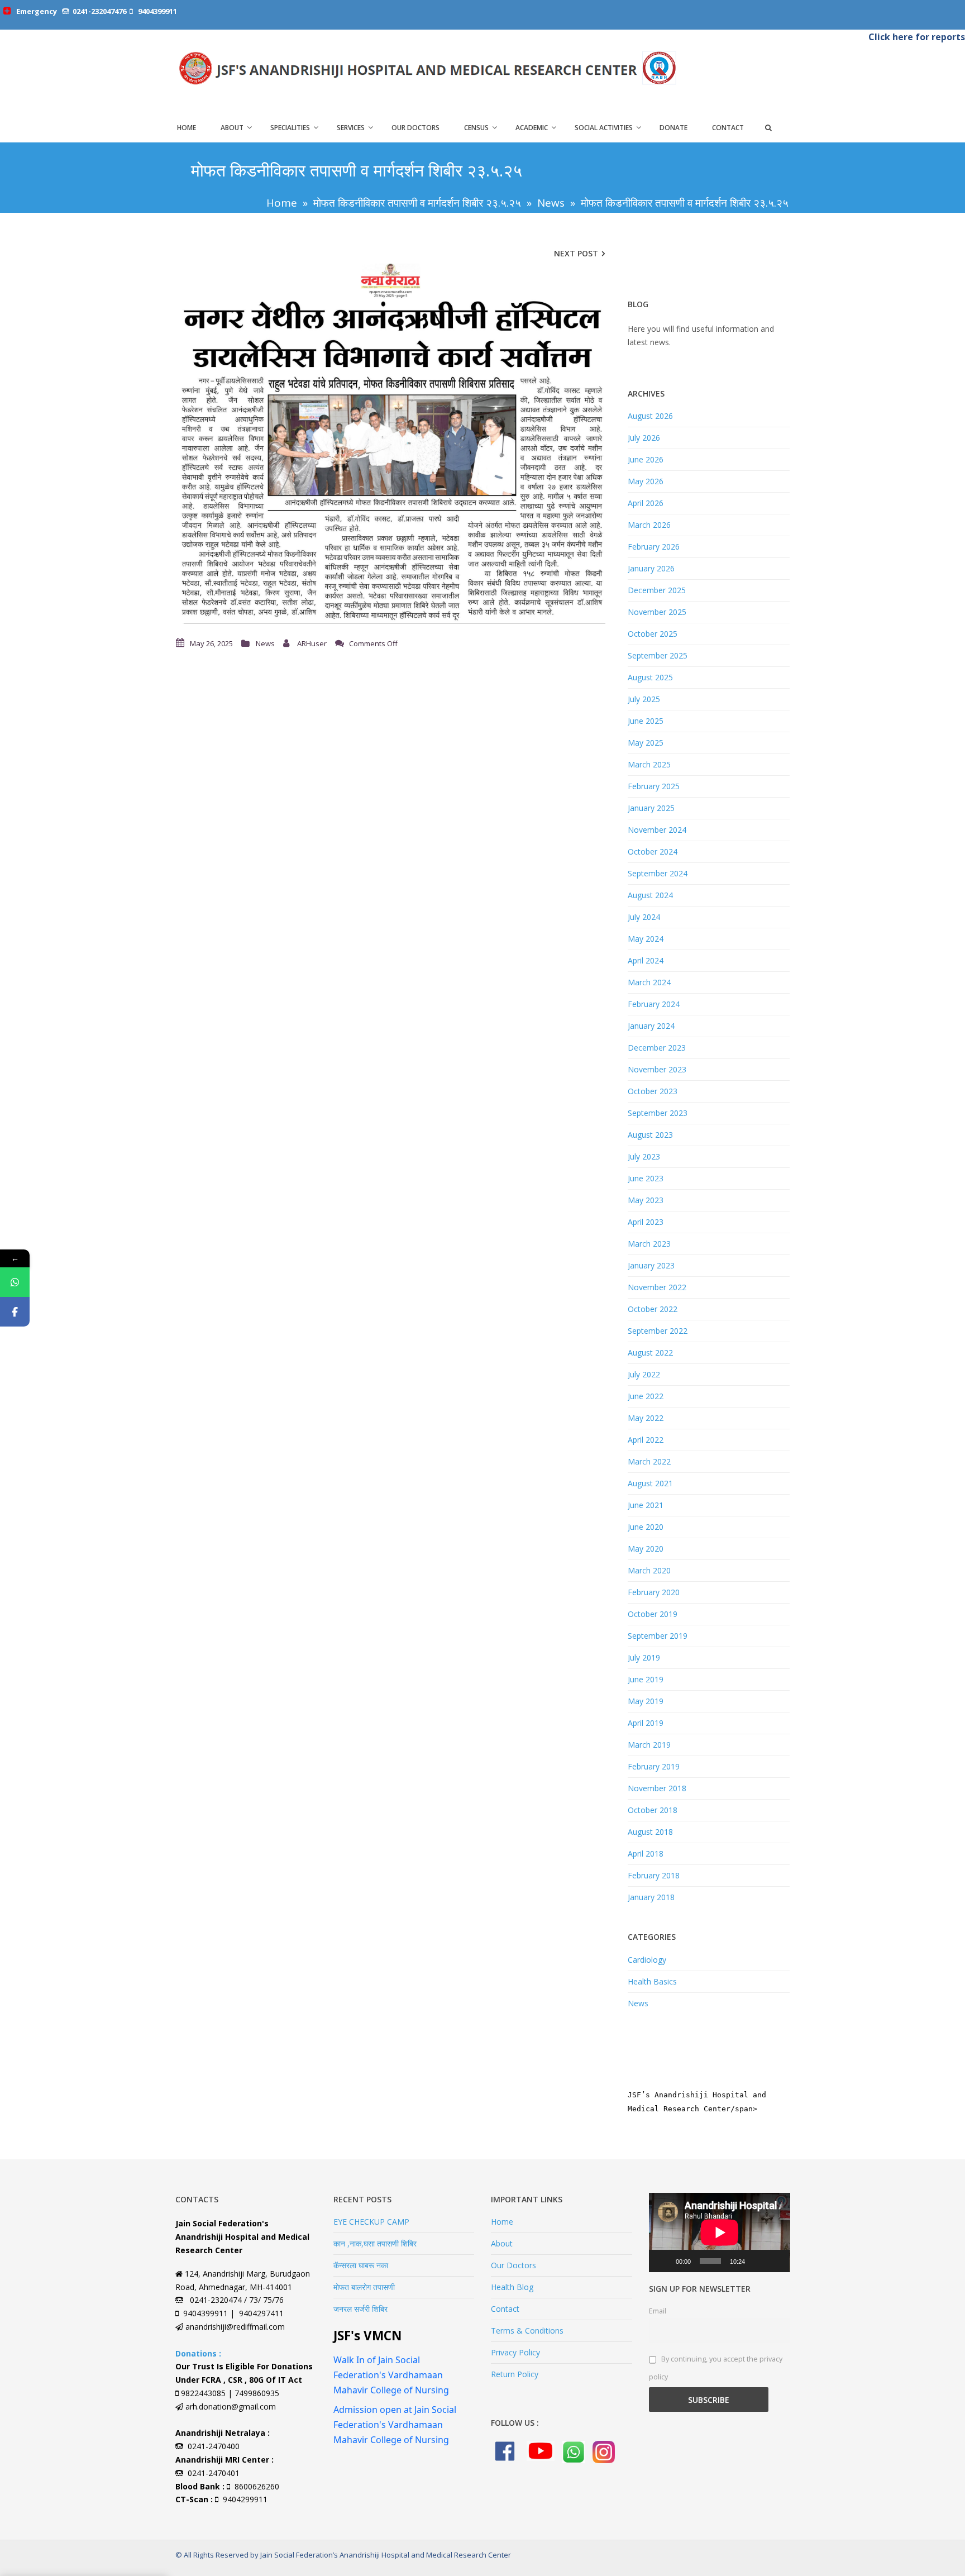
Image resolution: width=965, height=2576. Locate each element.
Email (658, 2311)
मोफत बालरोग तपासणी (364, 2287)
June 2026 (646, 459)
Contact (728, 128)
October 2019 (653, 1614)
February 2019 (654, 1766)
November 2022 (657, 1287)
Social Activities (604, 128)
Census (476, 128)
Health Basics (652, 1981)
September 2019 (658, 1636)
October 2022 (653, 1309)
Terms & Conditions (527, 2331)
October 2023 (653, 1091)
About (232, 128)
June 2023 (646, 1178)
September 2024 (658, 873)
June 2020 (646, 1527)
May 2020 (646, 1549)
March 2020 (649, 1570)
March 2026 (649, 525)
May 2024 (646, 939)
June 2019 (646, 1679)
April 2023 (646, 1222)
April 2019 (646, 1723)
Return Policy (515, 2374)
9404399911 (157, 11)
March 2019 (649, 1745)
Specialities (290, 128)
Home (187, 128)
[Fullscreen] (775, 2261)
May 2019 (646, 1701)
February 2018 (654, 1875)
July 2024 (644, 917)
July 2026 (644, 438)
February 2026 (654, 547)
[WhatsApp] (15, 1282)
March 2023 (649, 1244)
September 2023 (658, 1113)
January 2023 (651, 1265)
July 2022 (644, 1374)
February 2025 (654, 786)
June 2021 (646, 1505)
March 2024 (649, 982)
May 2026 (646, 481)
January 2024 (651, 1026)
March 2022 (649, 1461)
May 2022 (646, 1418)
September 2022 (658, 1331)
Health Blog (512, 2287)
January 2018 (651, 1897)
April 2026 (646, 503)
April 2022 (646, 1440)
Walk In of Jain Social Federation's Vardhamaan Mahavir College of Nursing (391, 2375)
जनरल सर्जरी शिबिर (360, 2309)
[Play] (663, 2261)
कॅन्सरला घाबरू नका (361, 2265)
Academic (532, 128)
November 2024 (657, 830)
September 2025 (658, 655)
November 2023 (657, 1069)
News (551, 203)
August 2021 (650, 1483)
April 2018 (646, 1854)
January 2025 (651, 808)
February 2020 (654, 1592)
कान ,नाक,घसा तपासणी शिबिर (375, 2243)
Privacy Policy (515, 2352)
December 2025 (657, 590)
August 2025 (650, 677)
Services (351, 128)
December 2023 (657, 1048)
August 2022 (650, 1353)
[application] (720, 2232)
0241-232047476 (99, 11)
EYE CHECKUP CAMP (371, 2222)
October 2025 (653, 634)
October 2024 (653, 851)
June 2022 (646, 1396)
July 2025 (644, 699)
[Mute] (757, 2261)
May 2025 (646, 743)
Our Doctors (415, 128)
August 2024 (650, 895)
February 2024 (654, 1004)
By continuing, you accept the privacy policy (716, 2368)
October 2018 (653, 1810)
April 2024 (646, 960)
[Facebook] (15, 1312)
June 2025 (646, 721)
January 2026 (651, 568)
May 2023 (646, 1200)
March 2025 (649, 764)
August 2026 (650, 416)
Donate (673, 128)
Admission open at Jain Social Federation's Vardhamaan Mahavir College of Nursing (395, 2425)
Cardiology (647, 1960)
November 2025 (657, 612)
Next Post (576, 253)
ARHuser (312, 643)
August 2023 (650, 1135)
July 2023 (644, 1156)
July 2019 (644, 1657)
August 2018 (650, 1832)
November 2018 (657, 1788)
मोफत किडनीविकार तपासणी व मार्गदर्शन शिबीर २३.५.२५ (417, 203)
